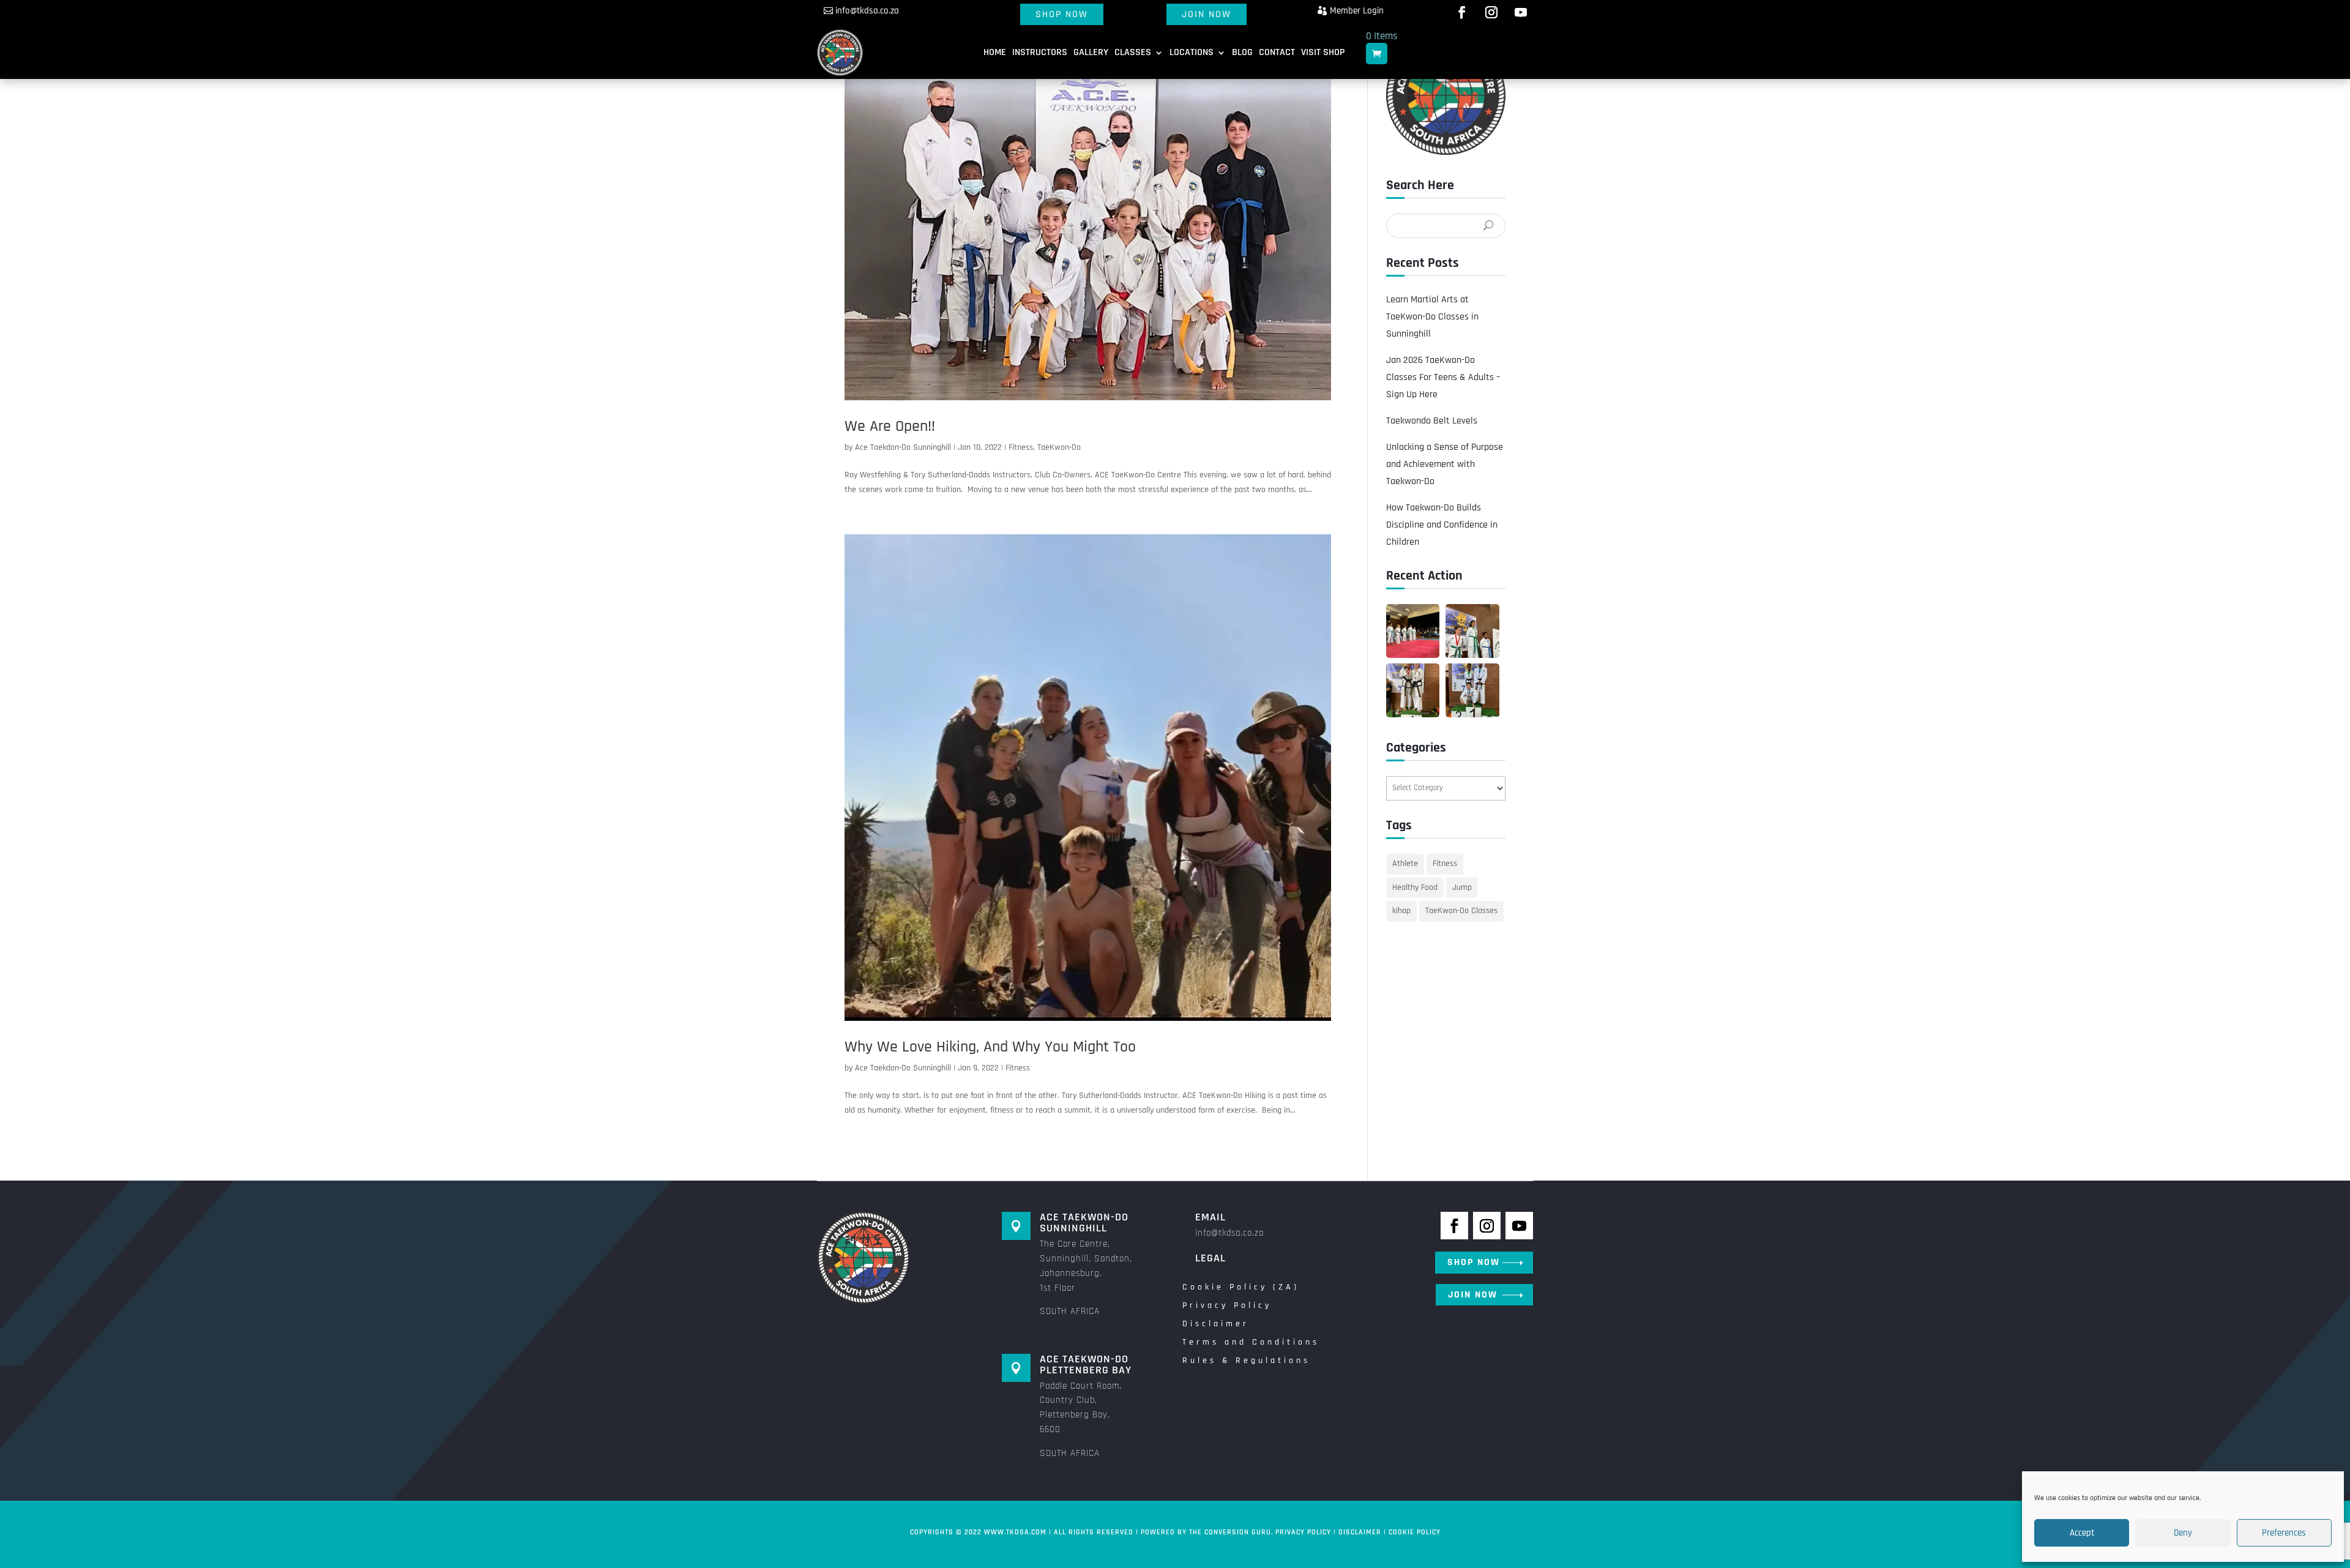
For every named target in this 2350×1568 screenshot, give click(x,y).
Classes (1133, 52)
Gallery (1091, 52)
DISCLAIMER (1360, 1532)
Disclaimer (1216, 1324)
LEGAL (1210, 1258)
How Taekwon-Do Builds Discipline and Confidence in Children (1442, 525)
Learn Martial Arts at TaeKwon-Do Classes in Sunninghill (1432, 317)
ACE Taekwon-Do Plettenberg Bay (1086, 1365)
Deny (2183, 1533)
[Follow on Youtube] (1521, 12)
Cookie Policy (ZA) (1241, 1288)
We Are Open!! (890, 426)
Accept (2082, 1533)
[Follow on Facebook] (1462, 12)
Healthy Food (1415, 887)
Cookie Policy (1415, 1532)
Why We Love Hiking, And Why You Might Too (990, 1047)
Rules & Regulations (1246, 1361)
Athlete (1405, 864)
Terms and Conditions (1251, 1343)
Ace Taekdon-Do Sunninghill (903, 447)
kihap (1401, 911)
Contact (1277, 52)
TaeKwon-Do (1059, 447)
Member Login (1357, 11)
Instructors (1040, 52)
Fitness (1021, 447)
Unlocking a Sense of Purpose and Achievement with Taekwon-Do (1445, 464)
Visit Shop (1323, 52)
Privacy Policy (1227, 1306)
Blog (1242, 52)
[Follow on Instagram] (1491, 12)
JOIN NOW (1207, 14)
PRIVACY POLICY (1303, 1532)
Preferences (2284, 1533)
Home (995, 52)
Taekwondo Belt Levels (1432, 421)
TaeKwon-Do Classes (1461, 911)
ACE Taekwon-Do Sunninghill (1084, 1223)
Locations (1192, 52)
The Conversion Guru (1230, 1532)
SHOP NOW (1062, 14)
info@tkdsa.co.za (867, 11)
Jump (1462, 887)
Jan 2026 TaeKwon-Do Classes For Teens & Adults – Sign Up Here (1443, 377)
